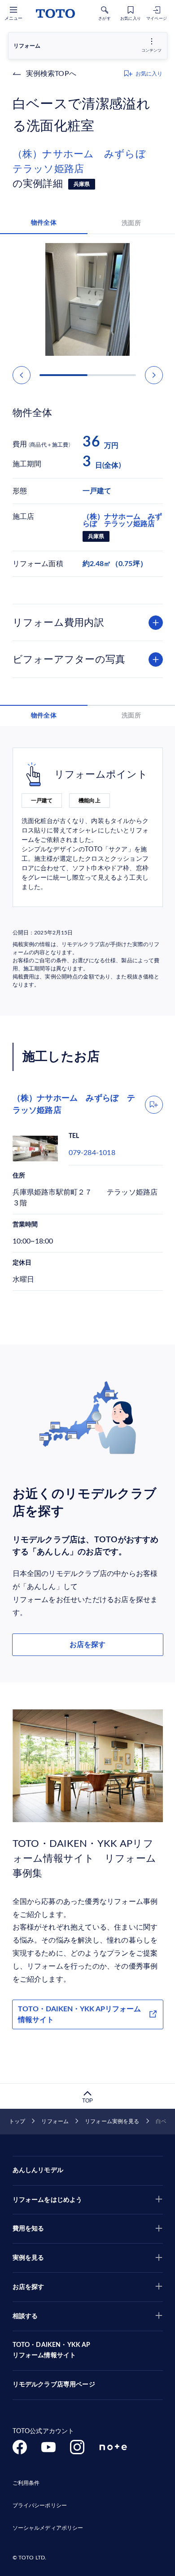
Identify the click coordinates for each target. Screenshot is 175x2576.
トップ (17, 2121)
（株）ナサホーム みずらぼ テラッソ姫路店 (84, 162)
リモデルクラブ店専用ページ (54, 2385)
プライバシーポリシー (40, 2505)
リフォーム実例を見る (112, 2121)
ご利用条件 (26, 2483)
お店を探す (87, 1645)
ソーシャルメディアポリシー (48, 2528)
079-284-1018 (92, 1153)
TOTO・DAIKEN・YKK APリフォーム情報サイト (79, 2014)
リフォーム (55, 2121)
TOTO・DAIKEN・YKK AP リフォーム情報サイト (52, 2350)
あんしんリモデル (38, 2170)
